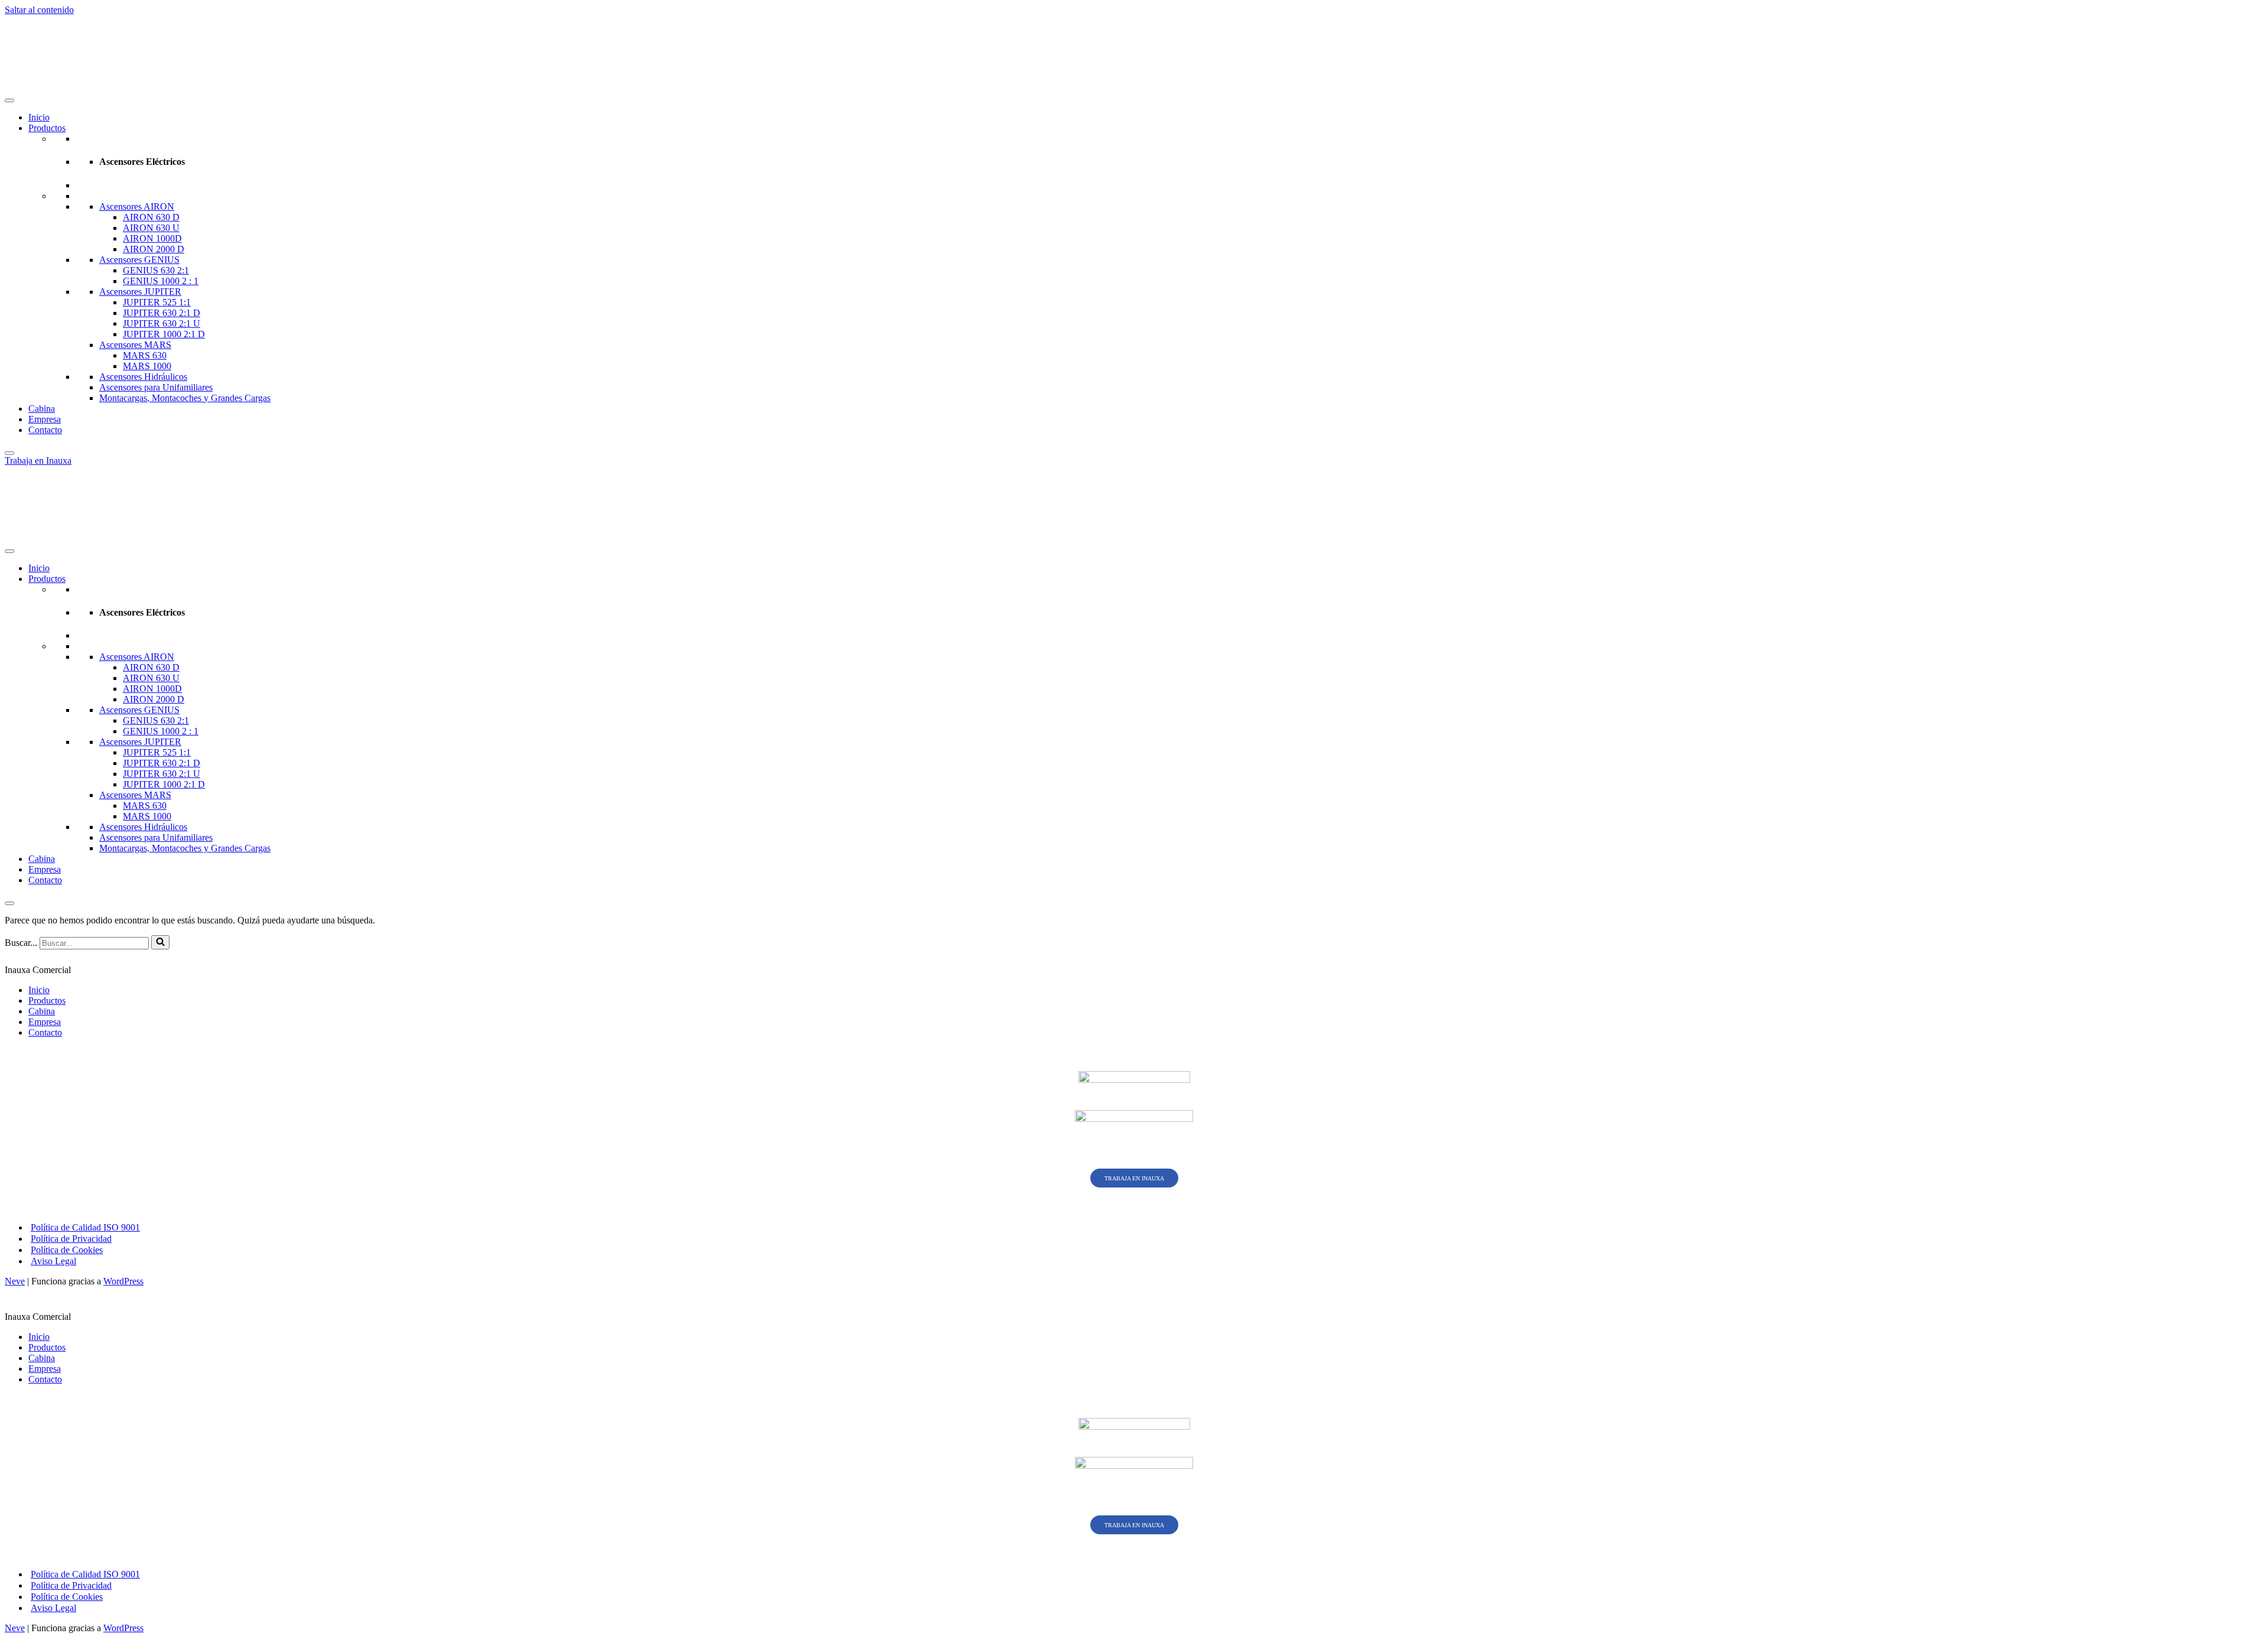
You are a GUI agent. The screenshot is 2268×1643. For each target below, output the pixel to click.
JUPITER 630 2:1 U (162, 323)
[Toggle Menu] (9, 100)
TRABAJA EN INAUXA (1134, 1178)
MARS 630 (145, 355)
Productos (47, 128)
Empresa (45, 419)
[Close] (9, 453)
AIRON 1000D (152, 238)
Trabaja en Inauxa (38, 461)
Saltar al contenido (39, 10)
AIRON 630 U (151, 228)
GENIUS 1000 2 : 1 (161, 281)
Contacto (45, 430)
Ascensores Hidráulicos (143, 377)
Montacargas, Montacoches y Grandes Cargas (185, 398)
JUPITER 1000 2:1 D (164, 334)
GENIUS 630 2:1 (156, 270)
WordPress (123, 1281)
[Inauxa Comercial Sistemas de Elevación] (111, 87)
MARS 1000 (147, 366)
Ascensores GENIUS (139, 260)
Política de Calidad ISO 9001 (85, 1227)
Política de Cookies (67, 1250)
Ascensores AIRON (137, 206)
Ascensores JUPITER (140, 292)
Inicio (39, 117)
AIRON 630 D (151, 217)
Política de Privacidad (71, 1239)
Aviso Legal (53, 1261)
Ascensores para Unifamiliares (156, 387)
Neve (15, 1281)
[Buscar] (160, 942)
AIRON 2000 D (154, 249)
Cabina (42, 409)
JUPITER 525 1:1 (157, 302)
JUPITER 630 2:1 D (162, 313)
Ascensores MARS (135, 345)
